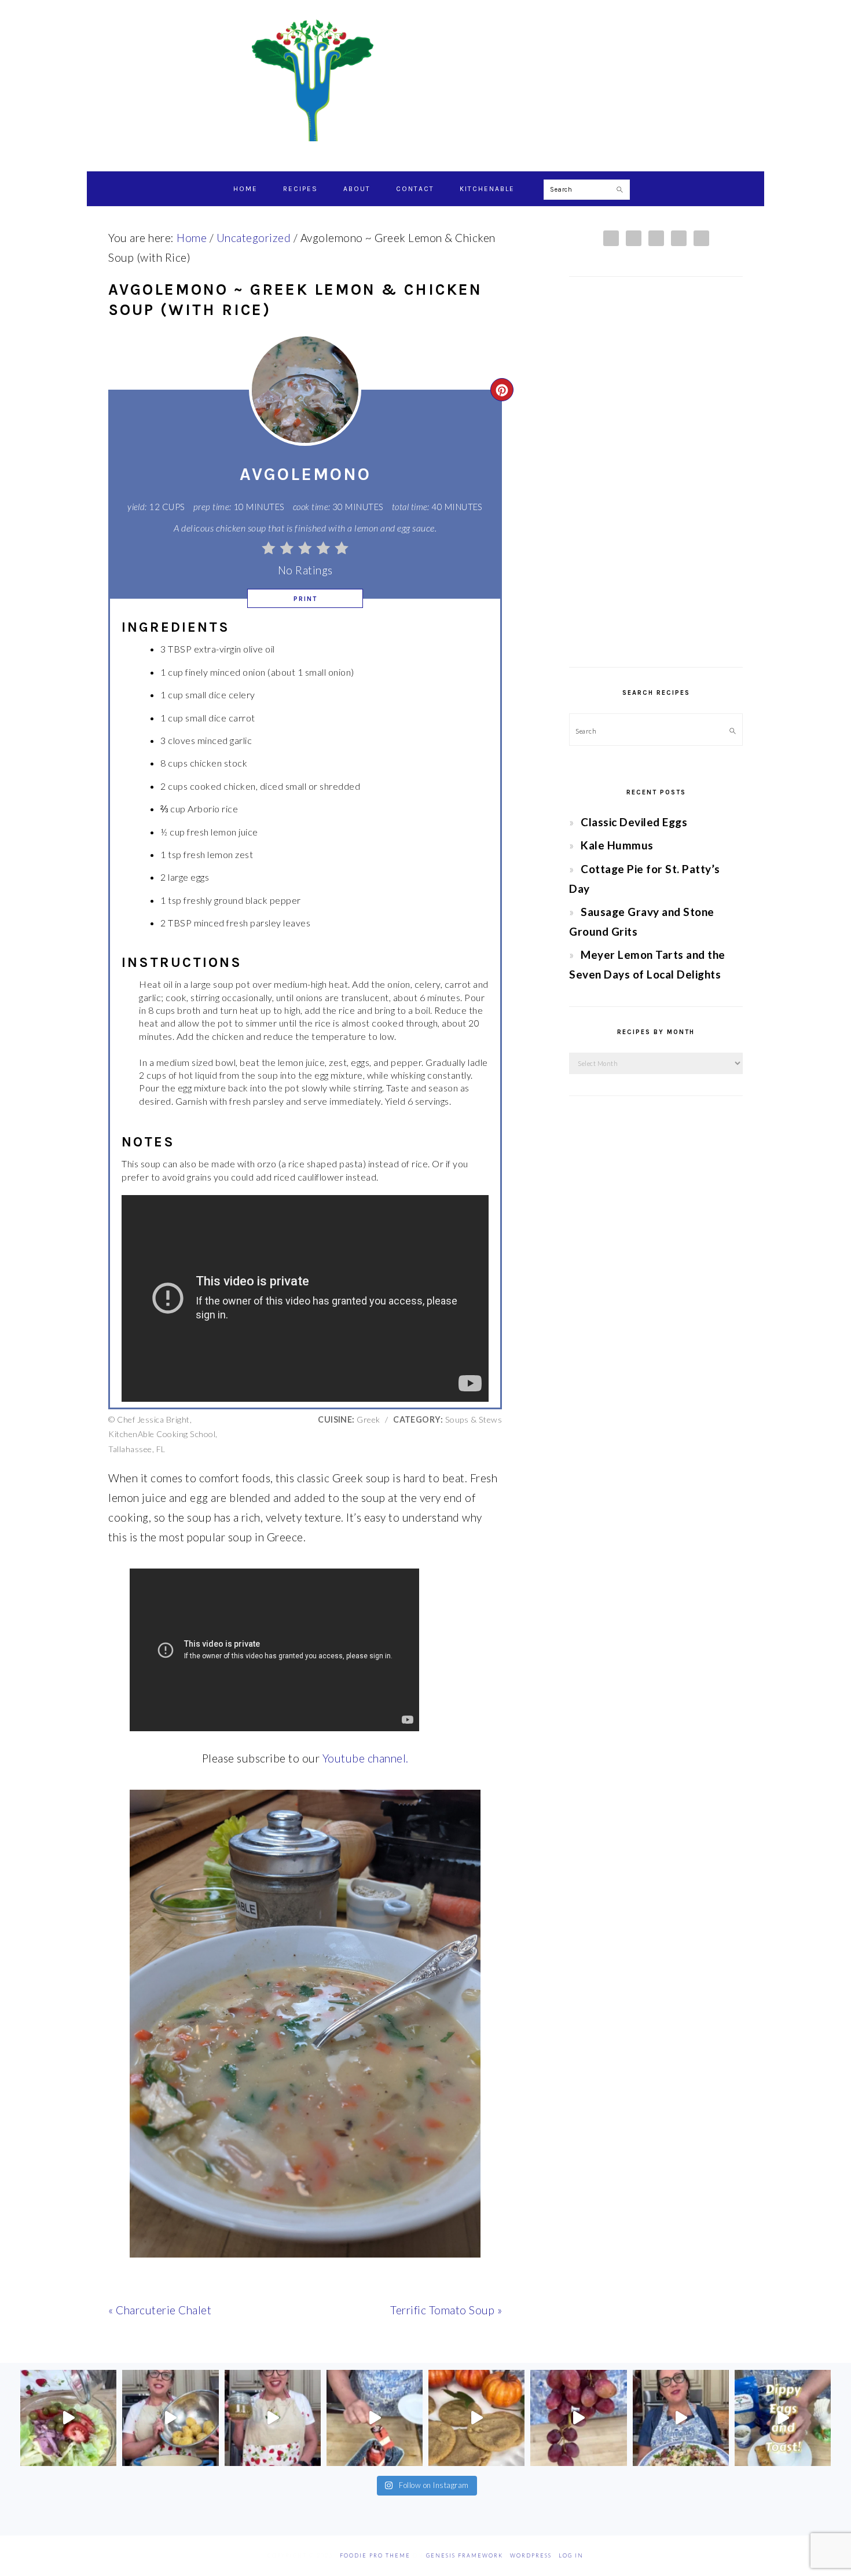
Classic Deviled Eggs (634, 822)
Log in (571, 2555)
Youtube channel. (366, 1758)
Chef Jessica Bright (425, 80)
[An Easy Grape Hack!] (578, 2418)
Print (305, 599)
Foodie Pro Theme (375, 2555)
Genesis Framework (465, 2555)
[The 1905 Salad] (68, 2418)
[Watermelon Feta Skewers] (375, 2418)
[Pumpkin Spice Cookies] (476, 2418)
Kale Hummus (617, 845)
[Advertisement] (656, 472)
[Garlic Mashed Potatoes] (170, 2418)
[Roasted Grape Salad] (681, 2418)
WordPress (531, 2555)
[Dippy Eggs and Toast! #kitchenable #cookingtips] (783, 2418)
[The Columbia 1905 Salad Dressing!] (273, 2418)
